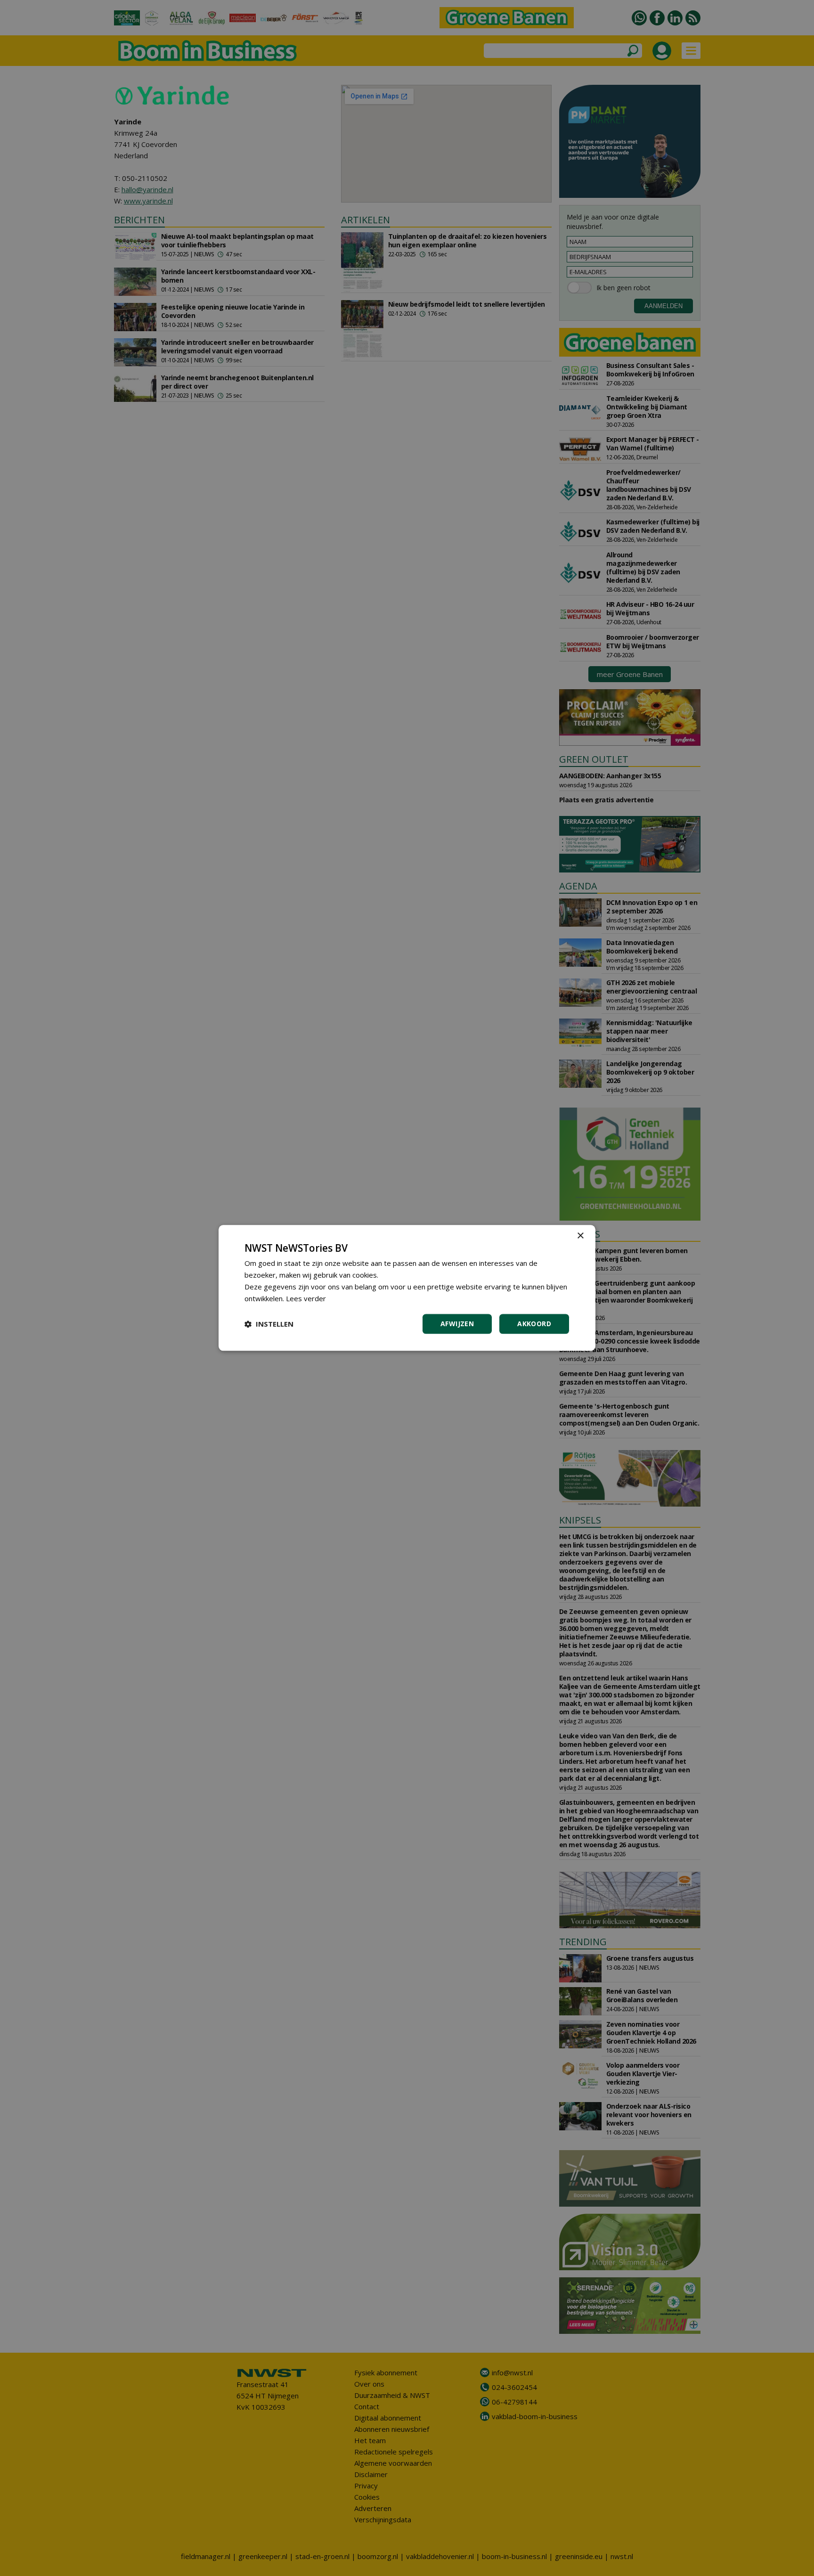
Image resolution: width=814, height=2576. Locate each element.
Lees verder (306, 1298)
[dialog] (407, 1288)
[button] (269, 1324)
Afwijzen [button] (457, 1324)
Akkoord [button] (534, 1324)
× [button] (580, 1236)
